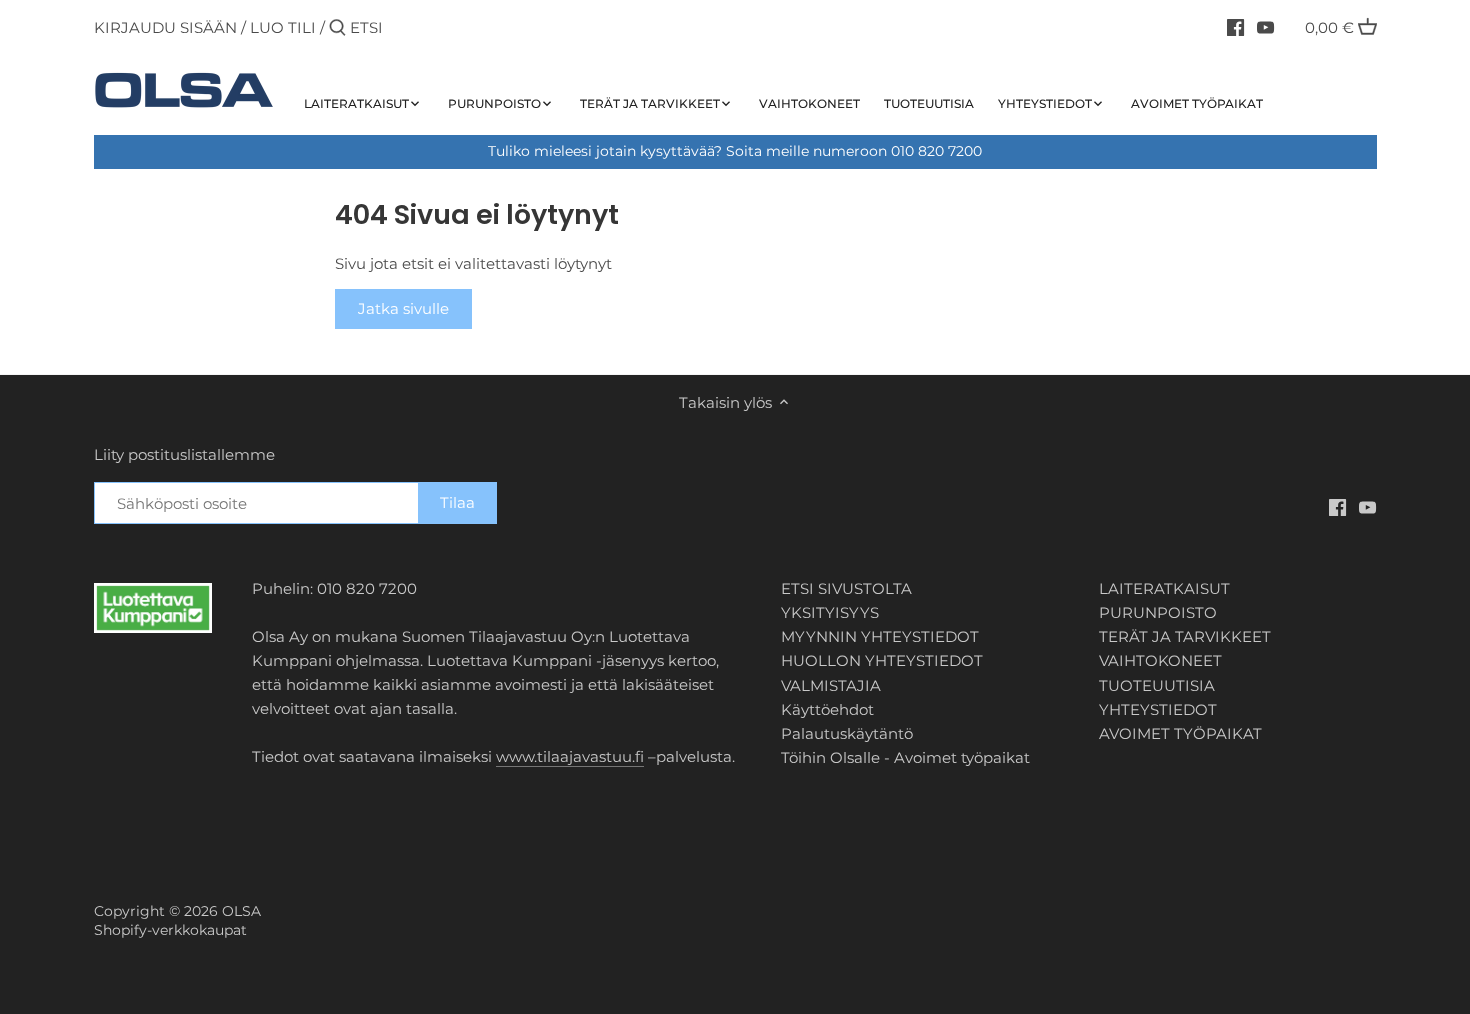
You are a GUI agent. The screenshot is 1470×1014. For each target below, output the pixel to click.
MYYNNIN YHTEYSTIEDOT (880, 636)
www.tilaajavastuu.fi (570, 756)
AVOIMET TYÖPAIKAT (1180, 733)
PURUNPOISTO (1158, 612)
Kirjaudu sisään (165, 27)
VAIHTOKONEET (1160, 660)
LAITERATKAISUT (1164, 588)
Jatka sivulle (403, 308)
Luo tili (283, 27)
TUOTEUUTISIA (1157, 685)
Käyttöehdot (827, 709)
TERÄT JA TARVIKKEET (1185, 636)
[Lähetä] (337, 28)
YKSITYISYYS (830, 612)
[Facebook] (1235, 27)
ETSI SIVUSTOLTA (846, 588)
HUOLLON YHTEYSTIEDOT (882, 660)
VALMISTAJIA (831, 685)
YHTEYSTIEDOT (1158, 709)
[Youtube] (1265, 27)
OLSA (241, 911)
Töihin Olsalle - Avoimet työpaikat (905, 757)
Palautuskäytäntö (847, 733)
